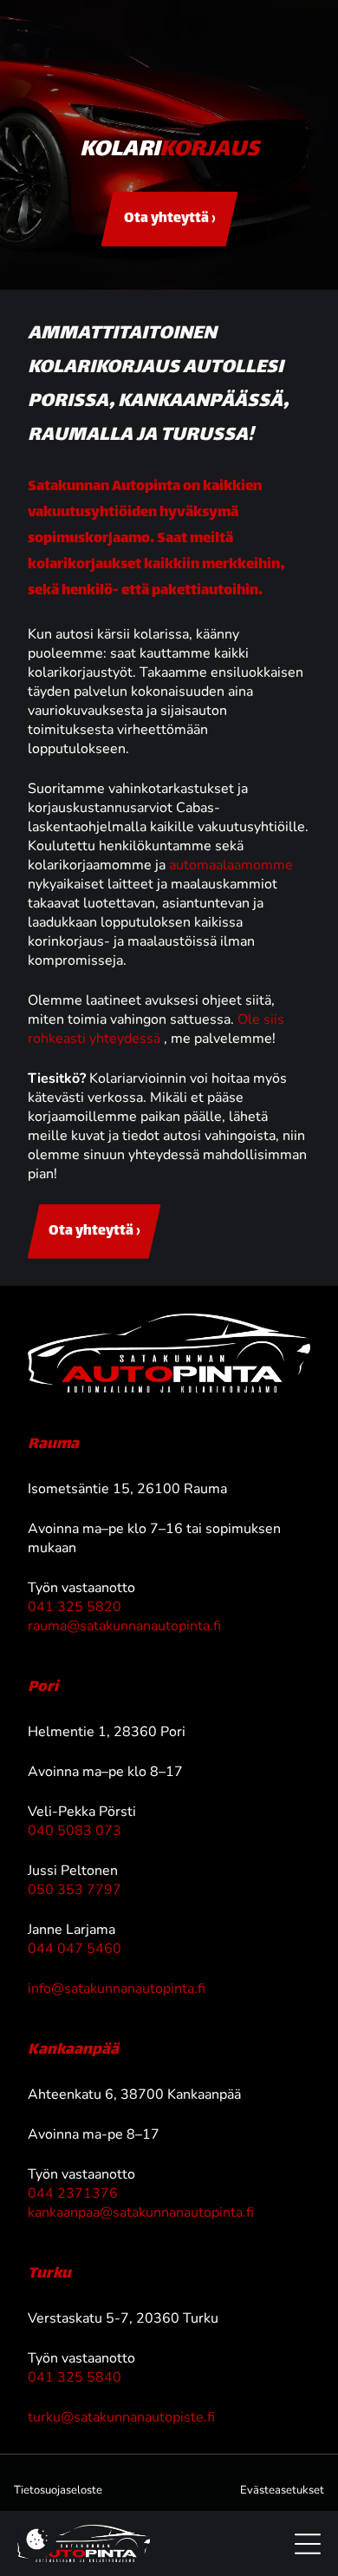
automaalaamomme (231, 865)
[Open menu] (308, 2544)
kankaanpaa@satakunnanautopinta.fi (141, 2212)
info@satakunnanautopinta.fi (117, 1989)
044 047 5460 (75, 1949)
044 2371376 (73, 2193)
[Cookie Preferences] (37, 2539)
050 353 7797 (75, 1890)
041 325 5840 (75, 2377)
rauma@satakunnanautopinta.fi (124, 1626)
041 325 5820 (75, 1607)
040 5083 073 (75, 1831)
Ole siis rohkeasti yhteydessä (156, 1029)
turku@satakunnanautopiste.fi (121, 2417)
